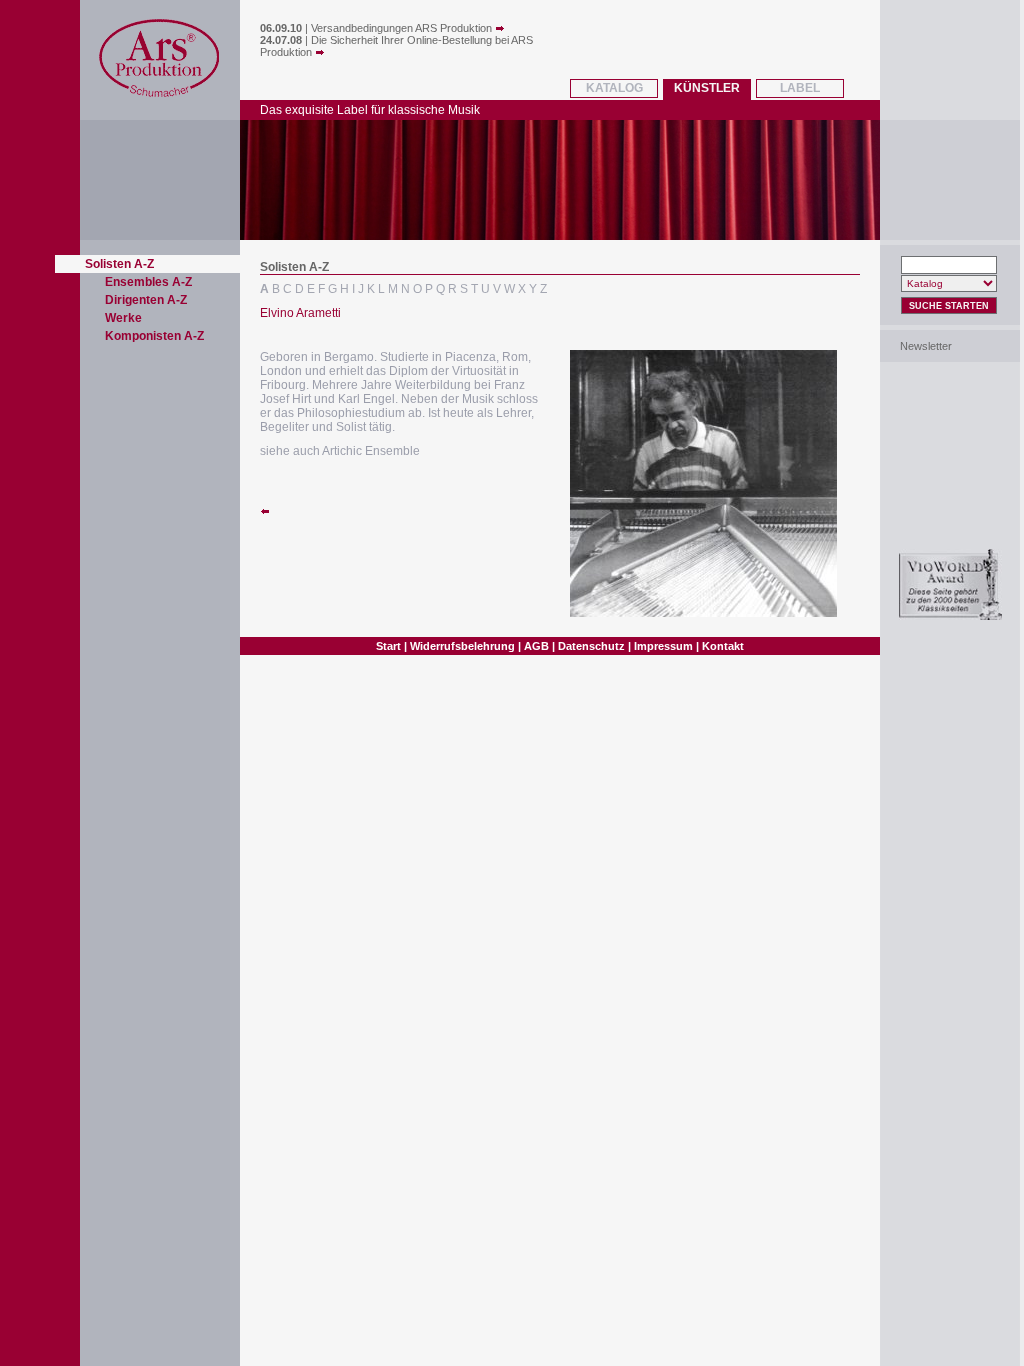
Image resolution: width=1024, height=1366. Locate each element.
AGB (536, 646)
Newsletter (926, 346)
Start (388, 646)
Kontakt (723, 646)
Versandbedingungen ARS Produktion (403, 28)
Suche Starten (949, 306)
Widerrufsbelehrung (462, 646)
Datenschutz (591, 646)
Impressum (663, 646)
